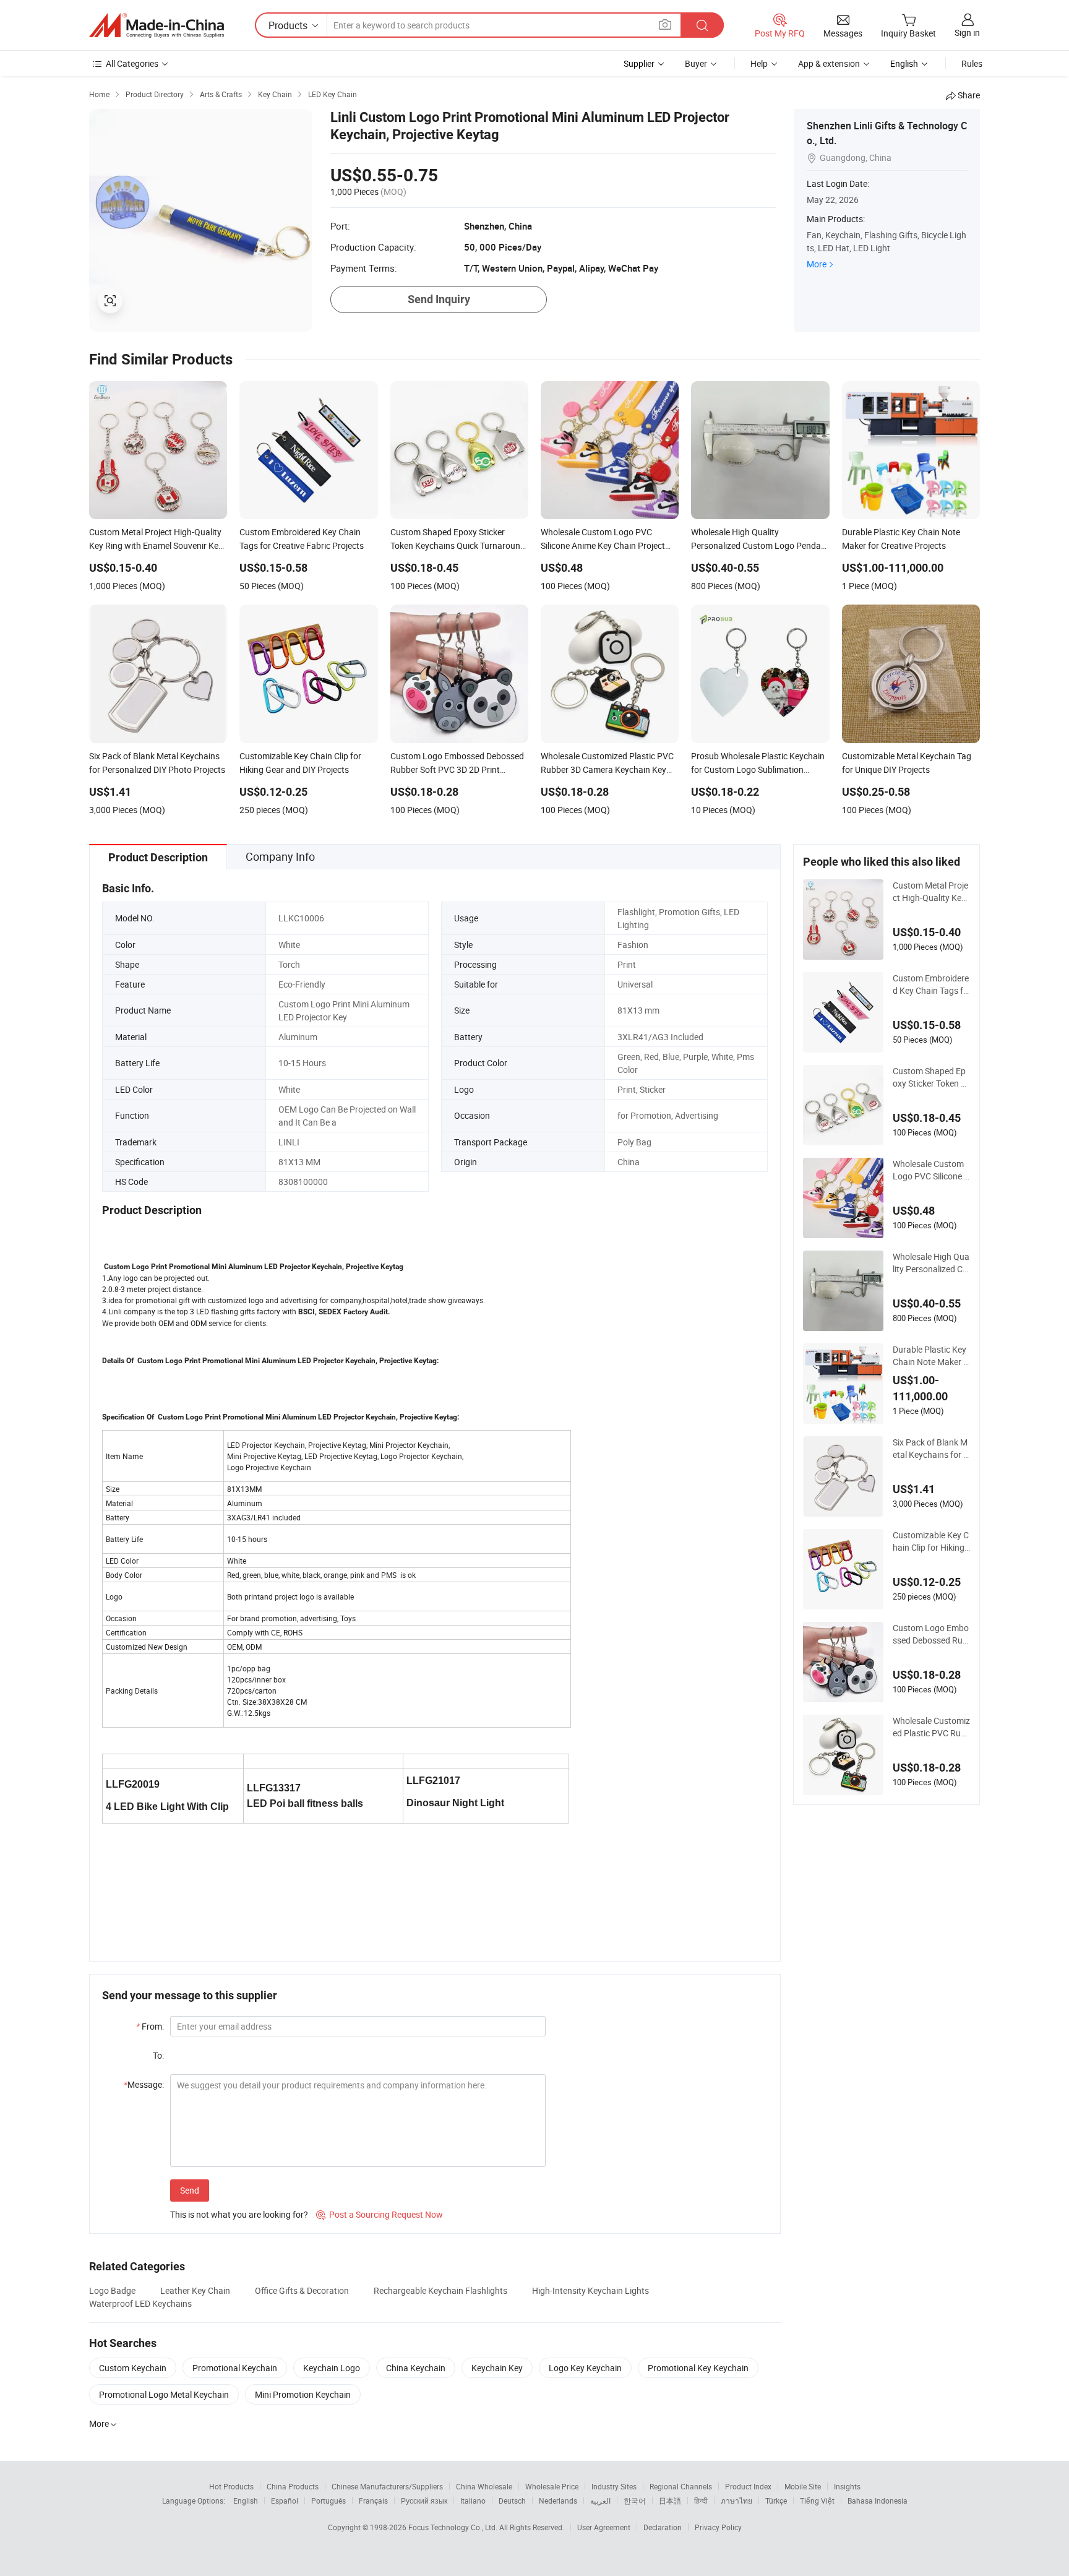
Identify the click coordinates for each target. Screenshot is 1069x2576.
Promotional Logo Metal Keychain (164, 2394)
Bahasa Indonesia (878, 2501)
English (246, 2501)
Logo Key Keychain (585, 2368)
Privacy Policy (718, 2527)
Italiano (473, 2501)
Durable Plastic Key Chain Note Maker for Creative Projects (930, 1356)
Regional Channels (681, 2486)
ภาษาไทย (736, 2501)
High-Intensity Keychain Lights (590, 2290)
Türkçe (776, 2501)
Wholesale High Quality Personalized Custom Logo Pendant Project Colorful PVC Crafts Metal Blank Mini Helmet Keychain (931, 1263)
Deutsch (512, 2501)
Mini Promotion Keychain (303, 2394)
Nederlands (558, 2501)
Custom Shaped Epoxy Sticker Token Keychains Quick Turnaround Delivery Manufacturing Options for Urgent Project (931, 1077)
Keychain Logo (332, 2368)
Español (285, 2501)
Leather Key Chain (195, 2290)
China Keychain (416, 2368)
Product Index (748, 2486)
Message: (144, 2084)
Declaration (663, 2527)
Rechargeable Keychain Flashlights (440, 2290)
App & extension (829, 63)
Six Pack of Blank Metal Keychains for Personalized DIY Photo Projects (931, 1449)
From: (150, 2026)
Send (190, 2190)
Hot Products (231, 2486)
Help (759, 63)
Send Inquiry (439, 299)
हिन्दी (701, 2501)
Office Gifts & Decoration (302, 2290)
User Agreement (604, 2527)
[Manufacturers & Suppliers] (157, 25)
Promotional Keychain (235, 2368)
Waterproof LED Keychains (140, 2303)
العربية (600, 2501)
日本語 (670, 2501)
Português (328, 2501)
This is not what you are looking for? (239, 2214)
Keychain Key (497, 2368)
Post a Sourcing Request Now (380, 2214)
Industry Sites (614, 2486)
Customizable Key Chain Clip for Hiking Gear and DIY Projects (931, 1541)
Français (373, 2501)
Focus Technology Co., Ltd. (454, 2527)
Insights (847, 2486)
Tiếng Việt (817, 2501)
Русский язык (424, 2501)
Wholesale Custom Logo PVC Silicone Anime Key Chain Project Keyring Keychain (931, 1170)
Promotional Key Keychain (698, 2368)
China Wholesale (484, 2486)
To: (158, 2055)
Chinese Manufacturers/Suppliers (387, 2486)
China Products (293, 2486)
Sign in (967, 32)
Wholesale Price (552, 2486)
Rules (972, 63)
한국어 (635, 2501)
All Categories (132, 63)
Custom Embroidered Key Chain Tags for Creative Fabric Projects (931, 984)
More (817, 264)
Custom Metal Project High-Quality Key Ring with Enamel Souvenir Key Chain (930, 892)
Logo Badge (112, 2290)
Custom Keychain (133, 2368)
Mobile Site (803, 2486)
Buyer (696, 63)
